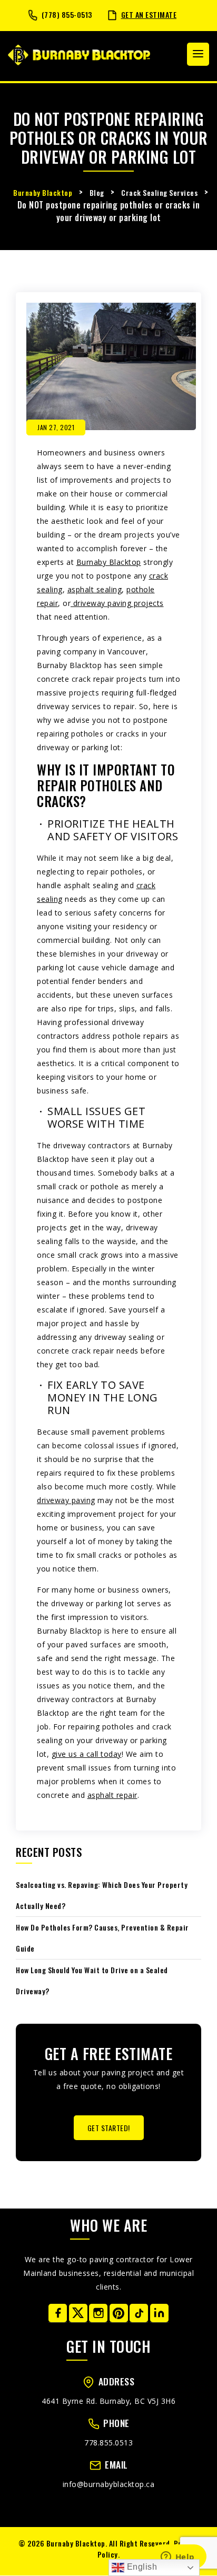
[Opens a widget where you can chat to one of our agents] (177, 2558)
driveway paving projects (117, 603)
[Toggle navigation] (198, 54)
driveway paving (66, 1500)
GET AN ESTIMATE (149, 14)
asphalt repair (112, 1795)
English (141, 2567)
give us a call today (87, 1754)
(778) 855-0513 (67, 14)
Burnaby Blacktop (109, 562)
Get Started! (109, 2128)
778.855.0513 (108, 2443)
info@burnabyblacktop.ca (109, 2484)
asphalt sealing (95, 589)
